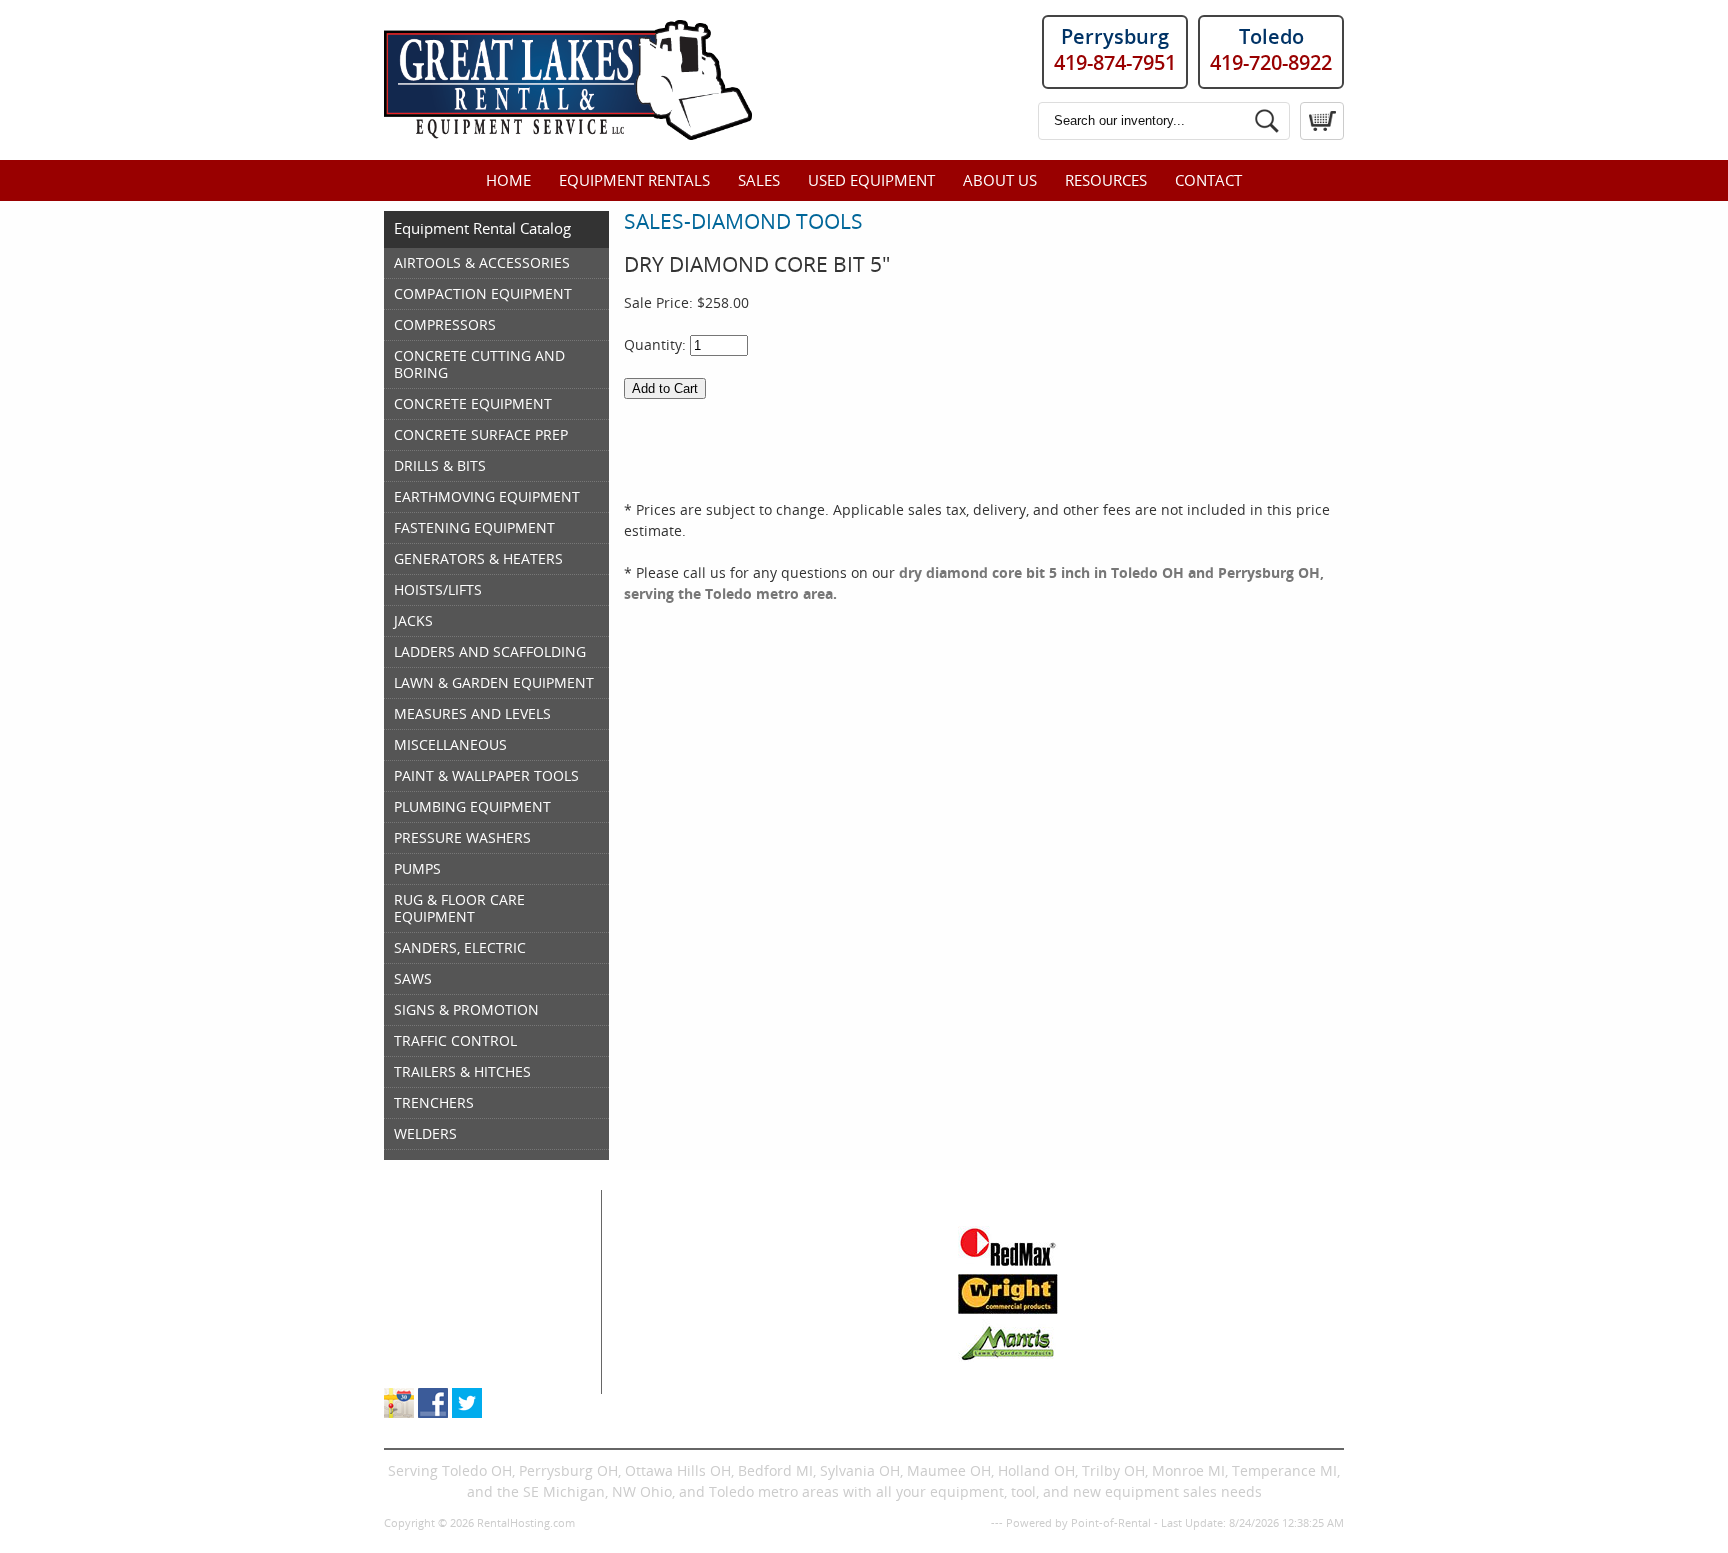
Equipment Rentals (634, 180)
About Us (1000, 180)
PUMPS (417, 868)
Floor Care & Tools (837, 1236)
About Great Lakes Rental (468, 1341)
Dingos (655, 1383)
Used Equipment (871, 180)
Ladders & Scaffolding (850, 1278)
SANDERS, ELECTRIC (460, 947)
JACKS (413, 620)
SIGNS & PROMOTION (466, 1009)
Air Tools (661, 1257)
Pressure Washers (837, 1341)
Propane (805, 1299)
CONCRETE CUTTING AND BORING (479, 364)
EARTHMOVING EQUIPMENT (487, 496)
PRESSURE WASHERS (462, 837)
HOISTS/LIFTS (438, 589)
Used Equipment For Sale (468, 1278)
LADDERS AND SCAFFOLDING (490, 651)
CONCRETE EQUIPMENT (473, 403)
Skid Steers (669, 1320)
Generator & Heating (846, 1257)
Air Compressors (687, 1236)
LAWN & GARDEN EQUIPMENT (494, 682)
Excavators (667, 1341)
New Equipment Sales (457, 1299)
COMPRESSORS (445, 324)
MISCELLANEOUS (450, 744)
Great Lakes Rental (475, 1200)
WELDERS (425, 1133)
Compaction (672, 1278)
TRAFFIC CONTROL (455, 1040)
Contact (1208, 180)
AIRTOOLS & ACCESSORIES (482, 262)
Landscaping (819, 1320)
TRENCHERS (434, 1102)
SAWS (413, 978)
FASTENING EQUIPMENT (474, 527)
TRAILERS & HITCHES (462, 1071)
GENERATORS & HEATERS (478, 558)
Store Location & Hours (460, 1362)
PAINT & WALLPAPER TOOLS (486, 775)
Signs (795, 1362)
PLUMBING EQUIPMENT (472, 806)
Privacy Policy (952, 1522)
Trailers (802, 1383)
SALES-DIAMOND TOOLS (743, 221)
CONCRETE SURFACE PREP (481, 434)
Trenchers (666, 1362)
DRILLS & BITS (440, 465)
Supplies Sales (432, 1320)
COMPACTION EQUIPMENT (483, 293)
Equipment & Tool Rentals (471, 1257)
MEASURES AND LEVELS (472, 713)
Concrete (662, 1299)
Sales (759, 180)
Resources (1106, 180)
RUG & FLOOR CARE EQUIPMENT (459, 908)
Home (508, 180)
